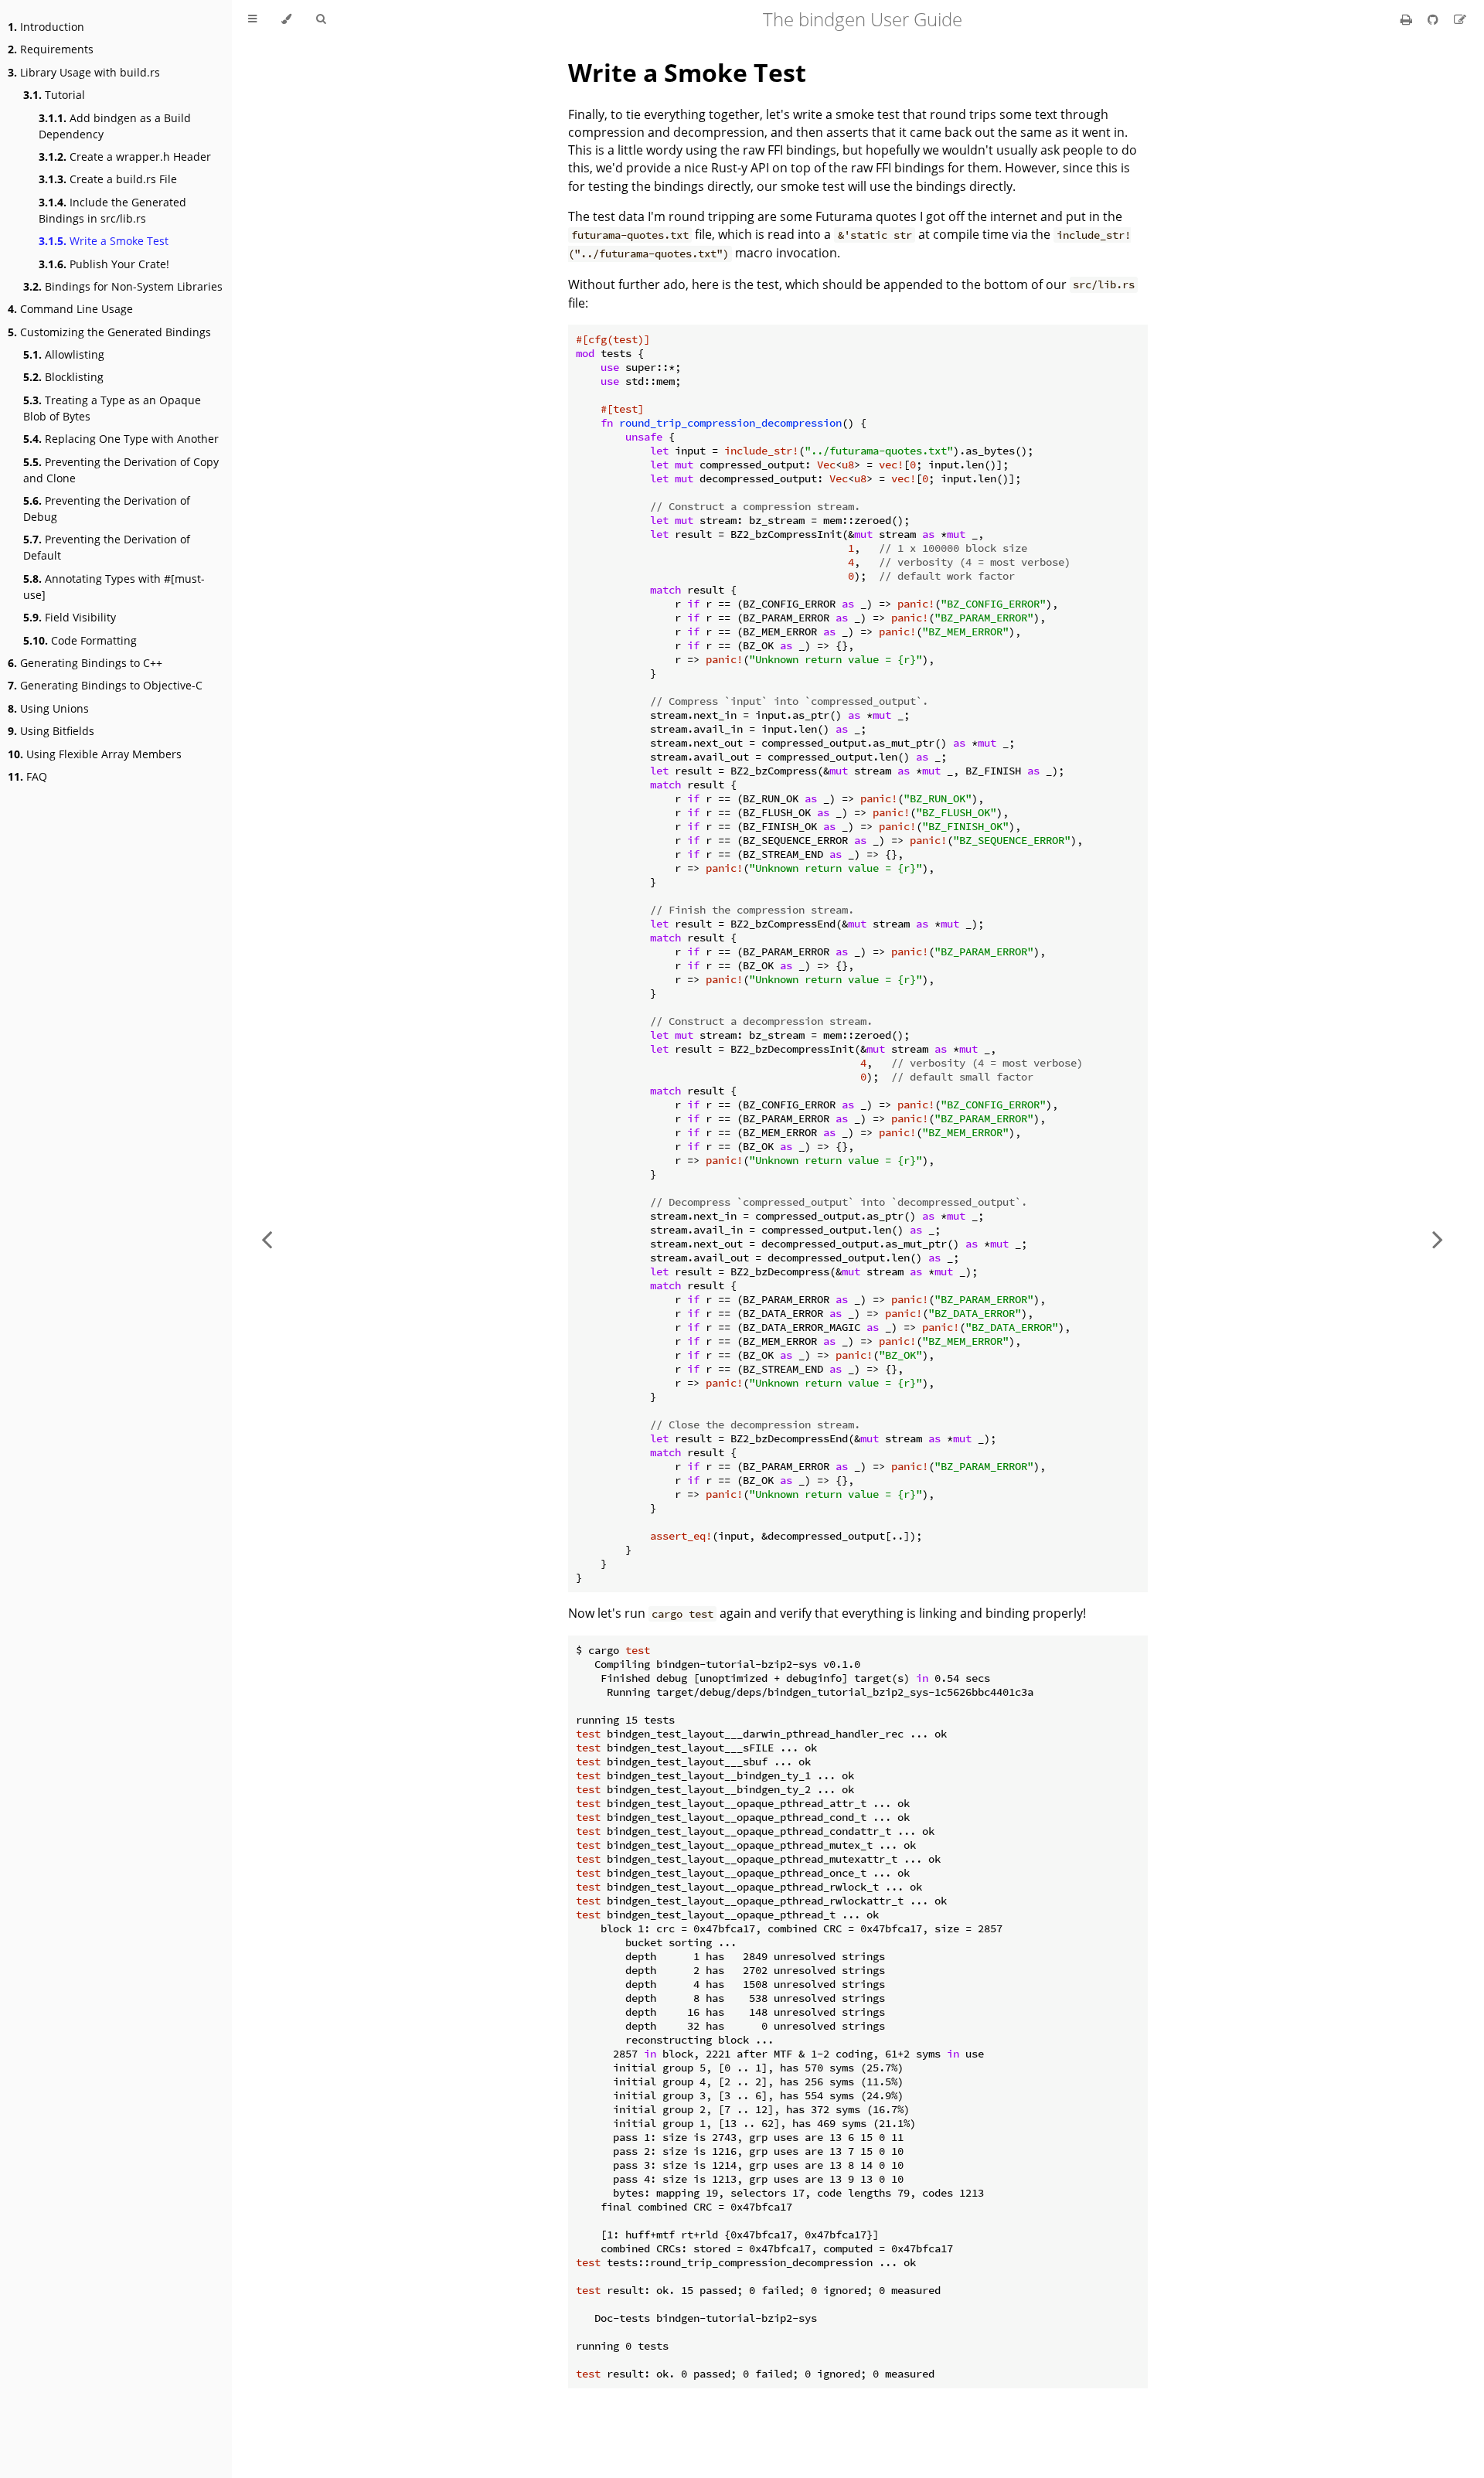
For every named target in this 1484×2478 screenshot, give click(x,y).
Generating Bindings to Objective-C (105, 685)
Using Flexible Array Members (95, 754)
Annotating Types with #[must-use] (114, 587)
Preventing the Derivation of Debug (107, 509)
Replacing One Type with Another (121, 439)
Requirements (51, 49)
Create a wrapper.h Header (125, 157)
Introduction (46, 27)
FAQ (27, 776)
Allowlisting (64, 354)
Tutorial (54, 95)
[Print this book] (1408, 19)
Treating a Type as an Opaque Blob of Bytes (112, 408)
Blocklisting (63, 377)
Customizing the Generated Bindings (109, 332)
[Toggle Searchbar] (321, 19)
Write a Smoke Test (104, 241)
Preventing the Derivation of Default (107, 547)
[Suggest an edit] (1460, 19)
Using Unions (48, 708)
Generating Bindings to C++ (85, 663)
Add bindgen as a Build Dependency (115, 126)
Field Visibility (70, 617)
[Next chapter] (1438, 1239)
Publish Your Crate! (104, 264)
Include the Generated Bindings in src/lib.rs (112, 210)
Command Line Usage (70, 309)
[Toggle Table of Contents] (252, 19)
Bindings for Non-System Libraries (123, 286)
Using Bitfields (51, 731)
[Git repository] (1435, 19)
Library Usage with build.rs (84, 72)
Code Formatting (80, 640)
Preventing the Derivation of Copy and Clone (121, 470)
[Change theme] (286, 19)
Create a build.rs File (108, 179)
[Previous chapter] (267, 1239)
